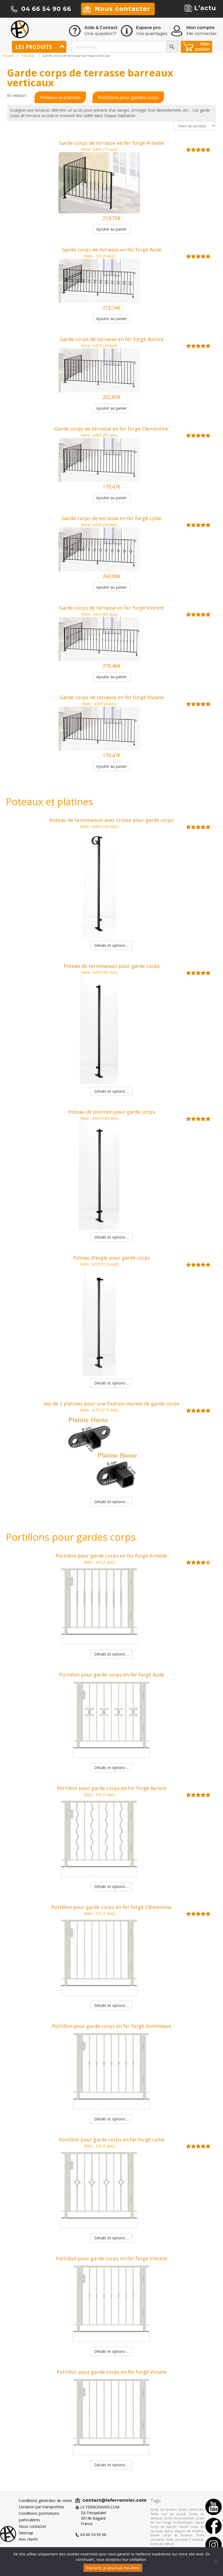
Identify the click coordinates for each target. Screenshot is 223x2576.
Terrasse (28, 56)
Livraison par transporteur (42, 2507)
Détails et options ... (112, 945)
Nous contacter (32, 2526)
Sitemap (26, 2533)
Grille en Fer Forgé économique (177, 2520)
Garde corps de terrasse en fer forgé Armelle (112, 143)
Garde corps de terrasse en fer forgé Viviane (112, 697)
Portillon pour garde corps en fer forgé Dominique (112, 2026)
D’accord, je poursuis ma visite (113, 2568)
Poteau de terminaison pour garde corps (112, 966)
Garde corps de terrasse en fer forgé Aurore (112, 339)
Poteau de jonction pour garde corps (112, 1112)
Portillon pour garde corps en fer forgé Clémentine (112, 1907)
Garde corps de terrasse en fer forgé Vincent (112, 608)
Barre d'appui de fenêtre (184, 2531)
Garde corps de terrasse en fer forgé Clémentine (112, 429)
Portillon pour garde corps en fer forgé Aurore (112, 1788)
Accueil (8, 56)
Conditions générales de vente (45, 2500)
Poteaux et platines (60, 97)
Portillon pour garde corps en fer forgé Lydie (112, 2139)
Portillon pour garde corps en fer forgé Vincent (112, 2258)
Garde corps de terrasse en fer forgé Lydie (112, 518)
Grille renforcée (191, 2509)
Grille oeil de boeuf (168, 2514)
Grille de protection (179, 2518)
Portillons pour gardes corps (128, 97)
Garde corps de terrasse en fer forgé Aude (112, 250)
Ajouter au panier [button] (112, 229)
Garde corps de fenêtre (171, 2535)
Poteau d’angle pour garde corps (112, 1258)
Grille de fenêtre (163, 2509)
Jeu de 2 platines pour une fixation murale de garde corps (112, 1404)
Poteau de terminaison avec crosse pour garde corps (112, 820)
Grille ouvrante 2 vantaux (185, 2539)
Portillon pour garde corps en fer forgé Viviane (112, 2372)
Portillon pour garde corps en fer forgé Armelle (112, 1556)
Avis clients (28, 2539)
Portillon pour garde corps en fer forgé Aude (112, 1675)
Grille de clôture (162, 2544)
